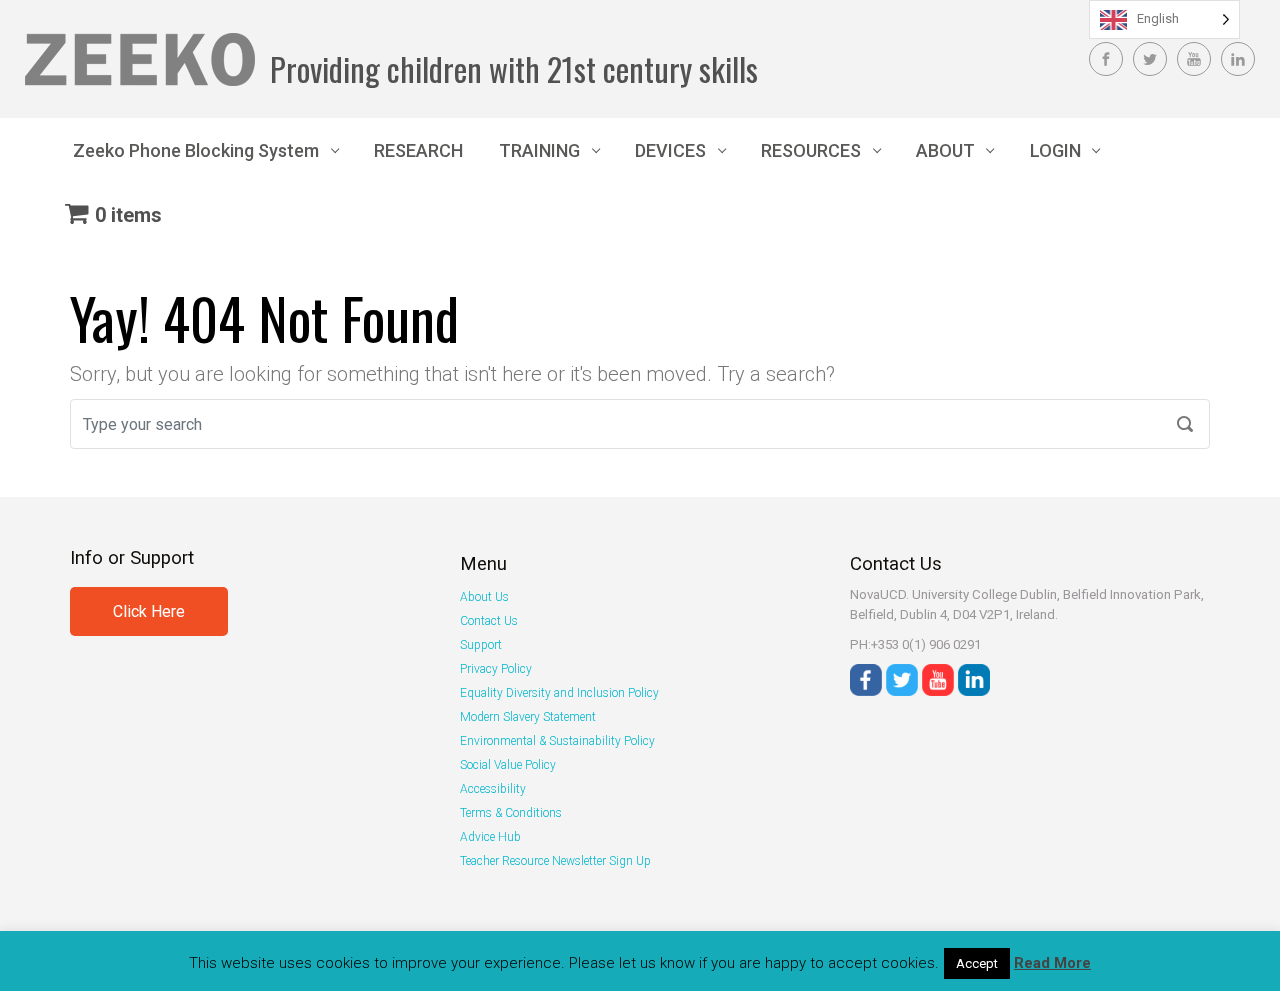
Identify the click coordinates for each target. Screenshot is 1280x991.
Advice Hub (490, 837)
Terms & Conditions (511, 813)
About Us (484, 597)
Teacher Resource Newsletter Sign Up (555, 861)
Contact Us (489, 621)
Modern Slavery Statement (528, 717)
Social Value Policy (508, 765)
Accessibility (493, 789)
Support (481, 645)
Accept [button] (977, 963)
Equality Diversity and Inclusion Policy (559, 693)
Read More (1052, 963)
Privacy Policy (496, 669)
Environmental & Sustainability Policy (557, 741)
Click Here (149, 611)
